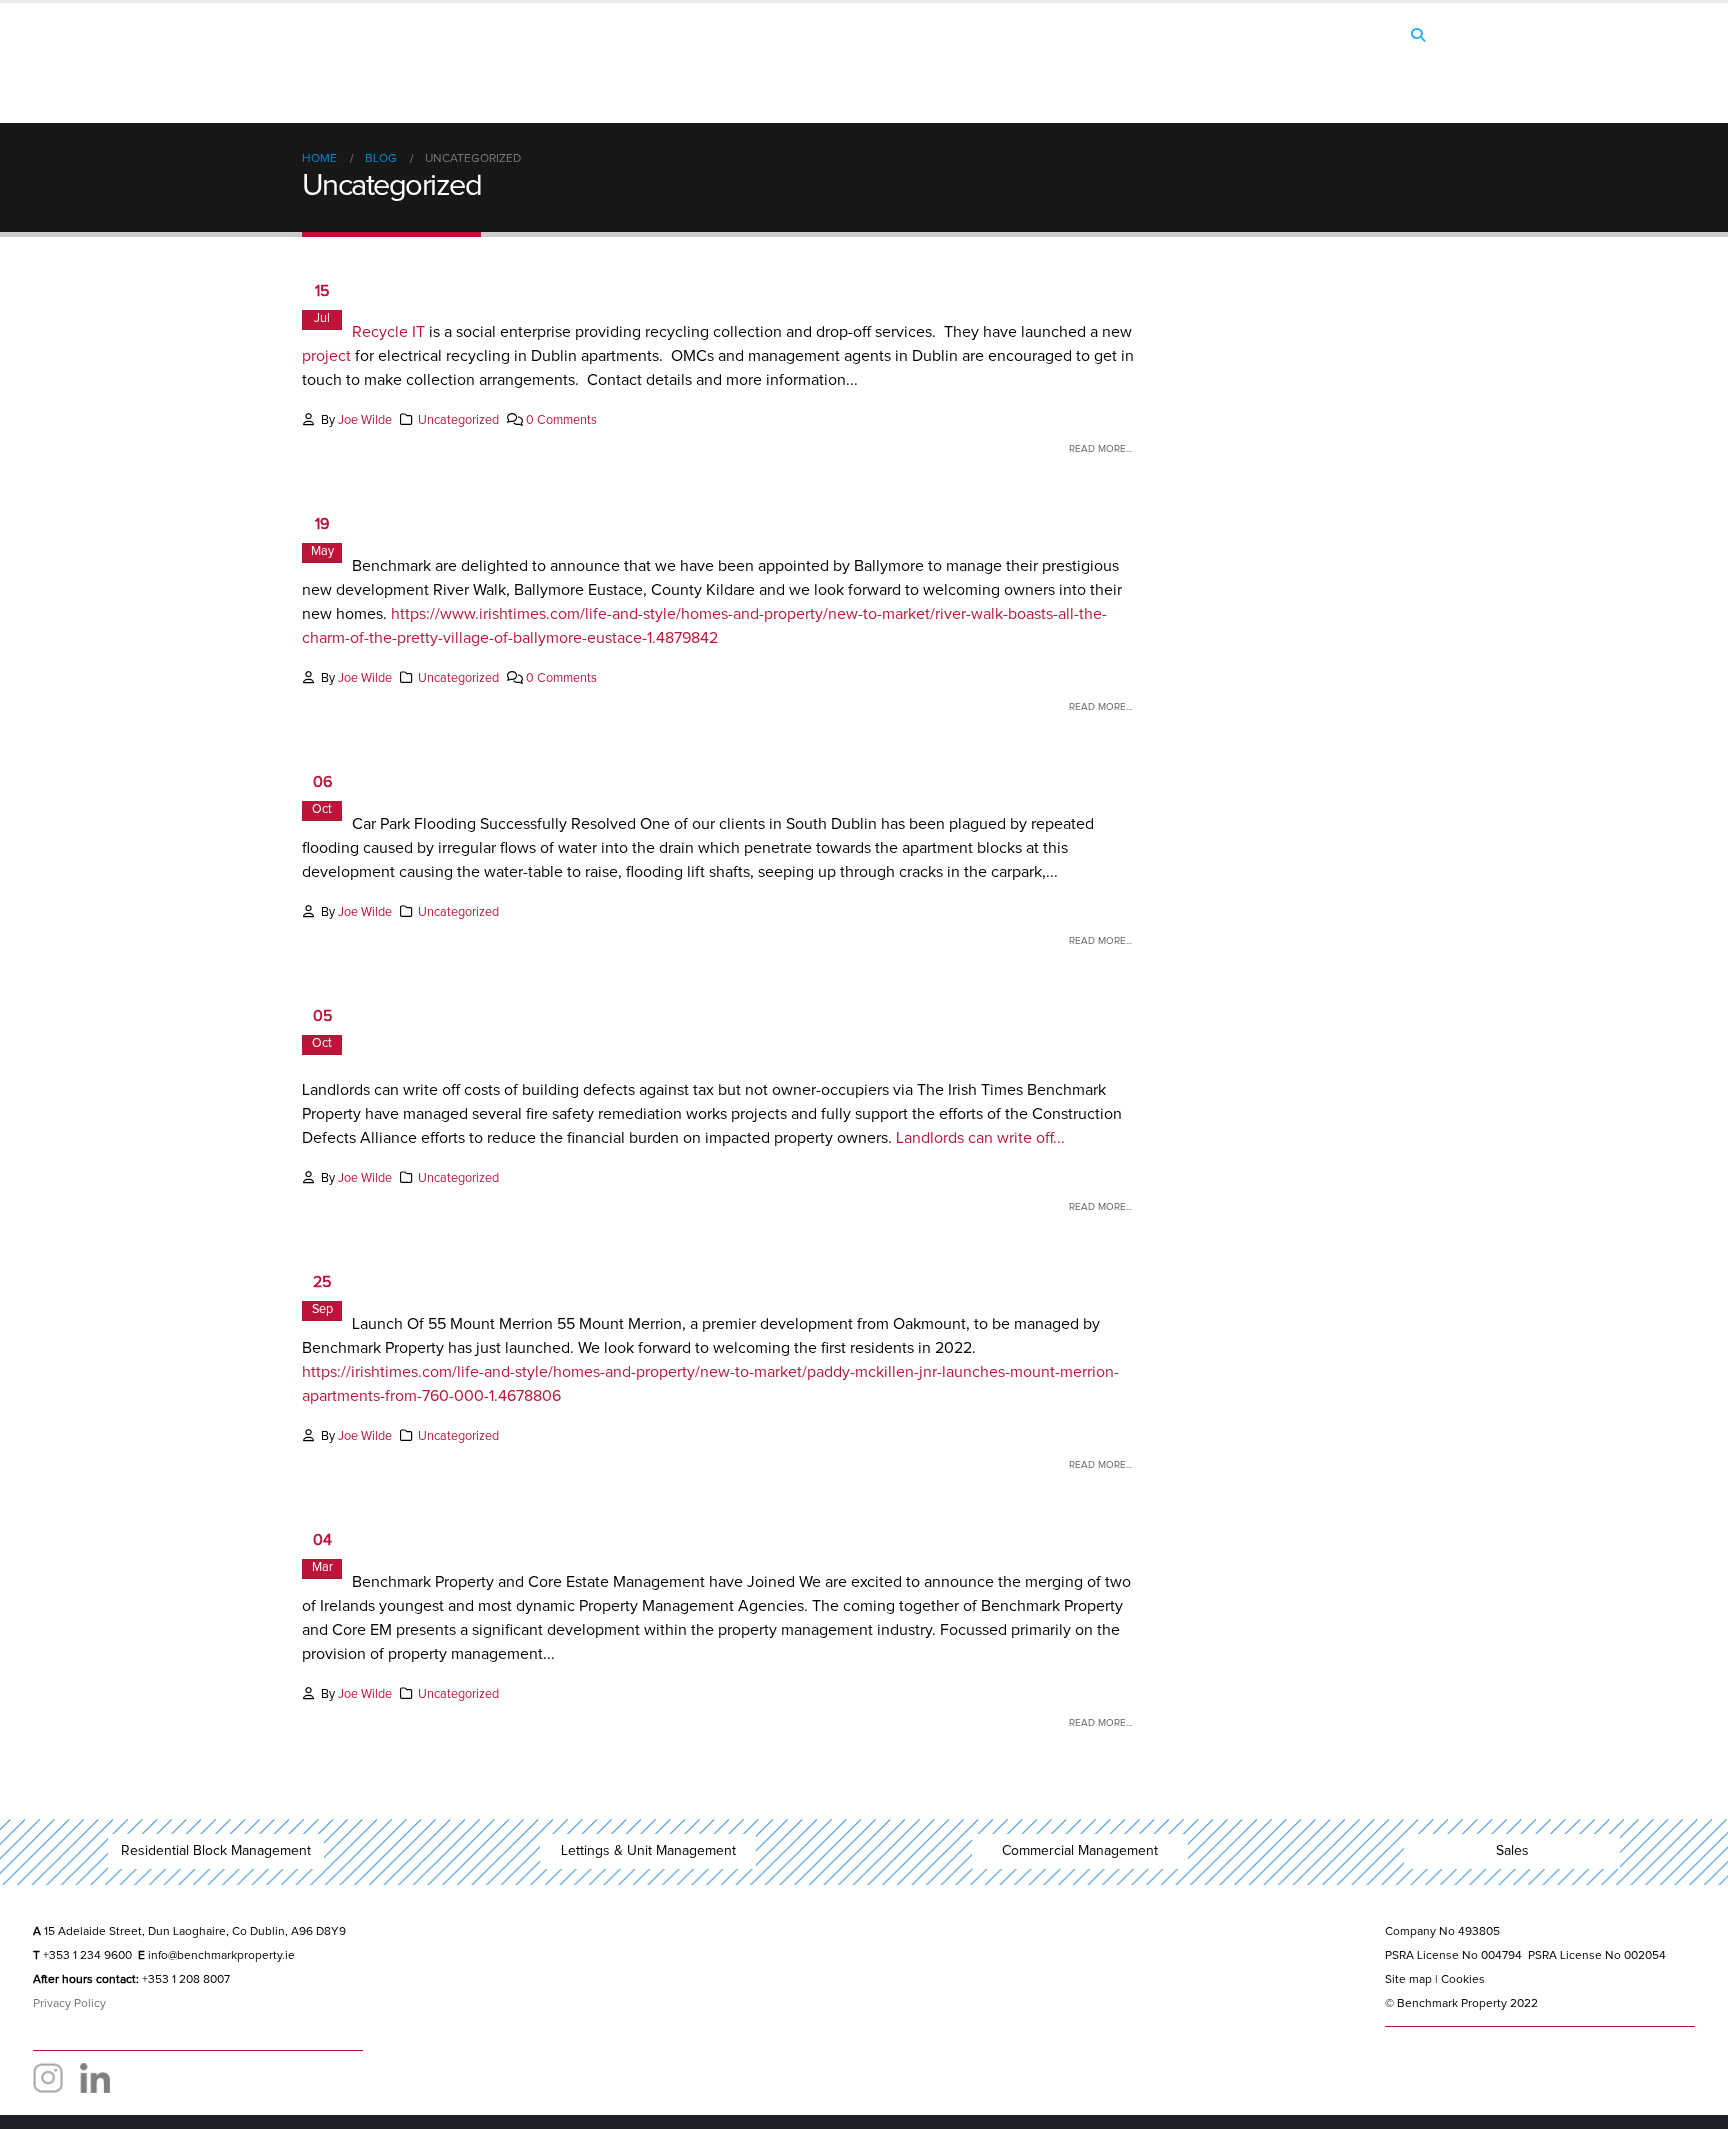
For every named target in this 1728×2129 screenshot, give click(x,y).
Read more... (1100, 449)
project (326, 356)
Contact (1376, 72)
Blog (1290, 72)
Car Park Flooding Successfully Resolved (581, 778)
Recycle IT (388, 332)
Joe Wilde (365, 420)
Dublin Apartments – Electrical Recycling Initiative (631, 287)
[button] (1417, 36)
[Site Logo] (427, 63)
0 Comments (561, 420)
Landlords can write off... (980, 1138)
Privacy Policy (69, 2004)
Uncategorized (458, 420)
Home (1100, 72)
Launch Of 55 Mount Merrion (514, 1278)
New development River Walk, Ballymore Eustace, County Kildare (715, 520)
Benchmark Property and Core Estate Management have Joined (707, 1536)
